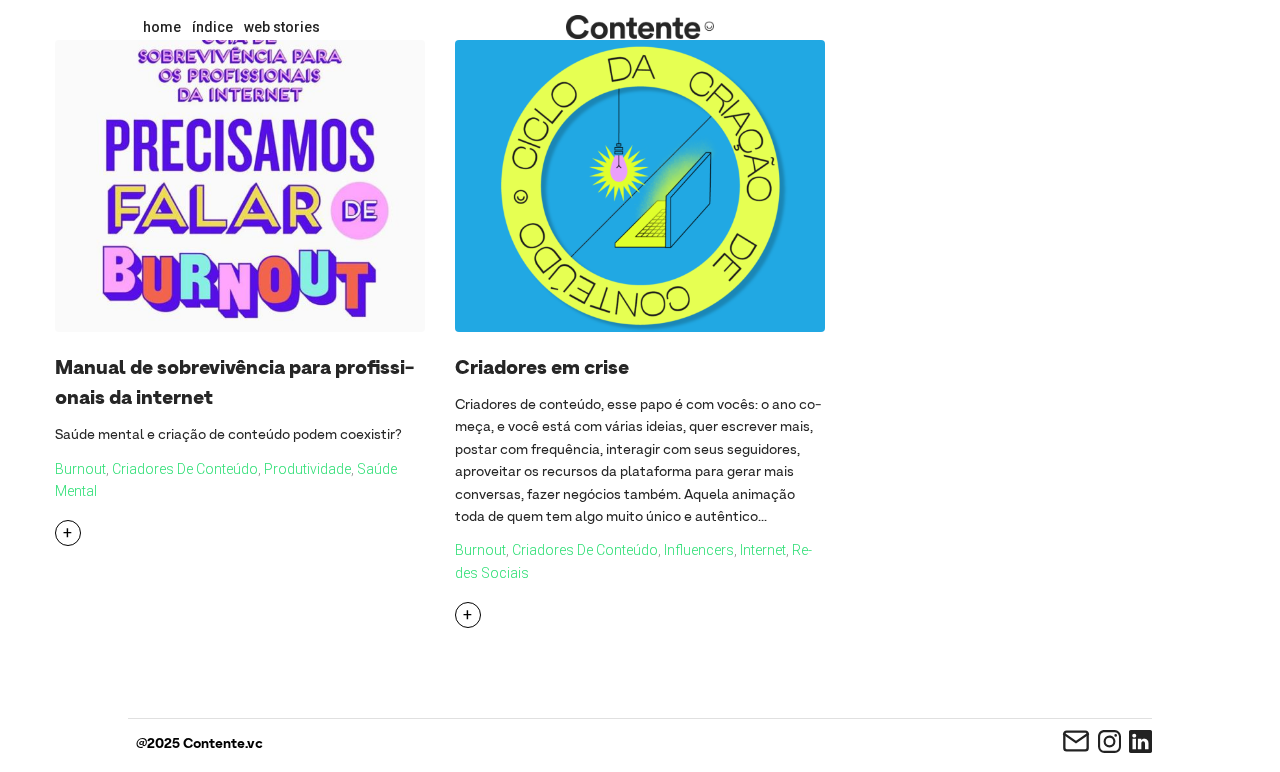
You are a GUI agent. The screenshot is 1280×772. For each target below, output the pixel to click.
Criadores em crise (542, 369)
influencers (699, 550)
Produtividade (307, 469)
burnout (80, 469)
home (162, 27)
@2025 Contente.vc (199, 744)
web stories (282, 27)
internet (763, 550)
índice (212, 27)
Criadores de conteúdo (185, 469)
